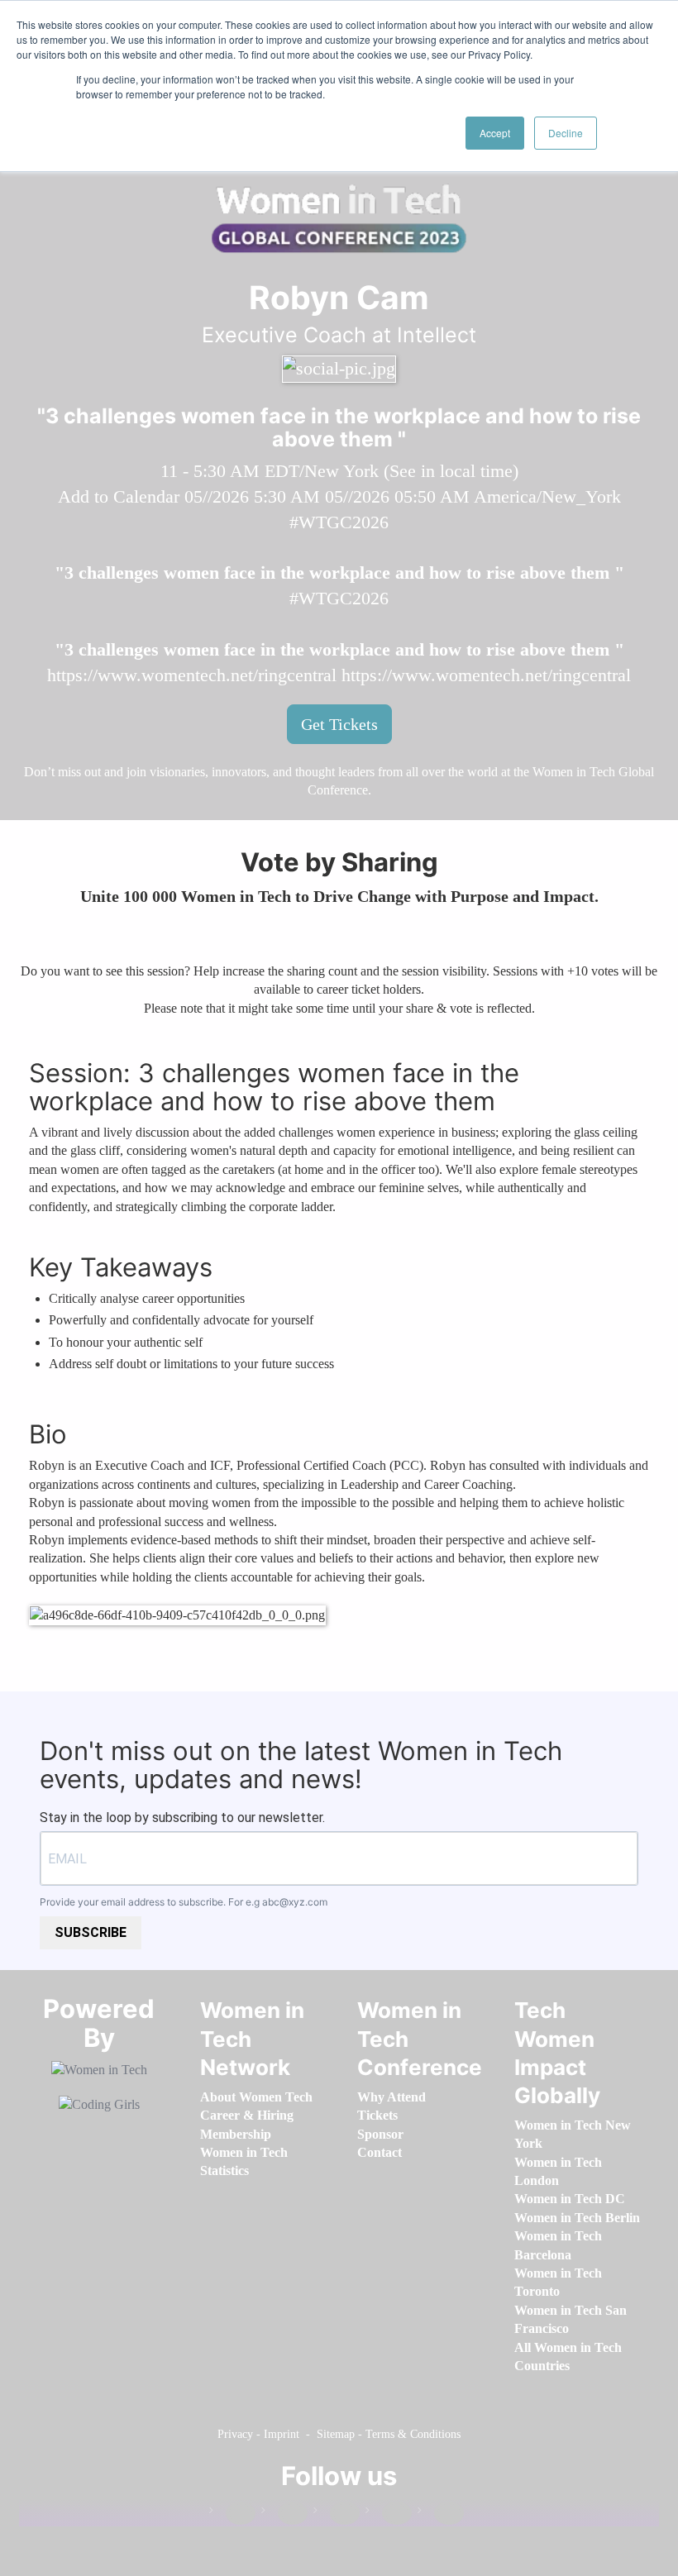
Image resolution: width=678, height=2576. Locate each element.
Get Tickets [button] (339, 724)
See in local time (451, 471)
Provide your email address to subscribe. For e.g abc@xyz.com (184, 1902)
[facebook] (232, 2514)
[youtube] (441, 2514)
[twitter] (389, 2514)
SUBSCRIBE (91, 1932)
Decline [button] (566, 133)
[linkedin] (284, 2514)
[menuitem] (256, 2097)
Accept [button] (495, 133)
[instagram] (337, 2514)
